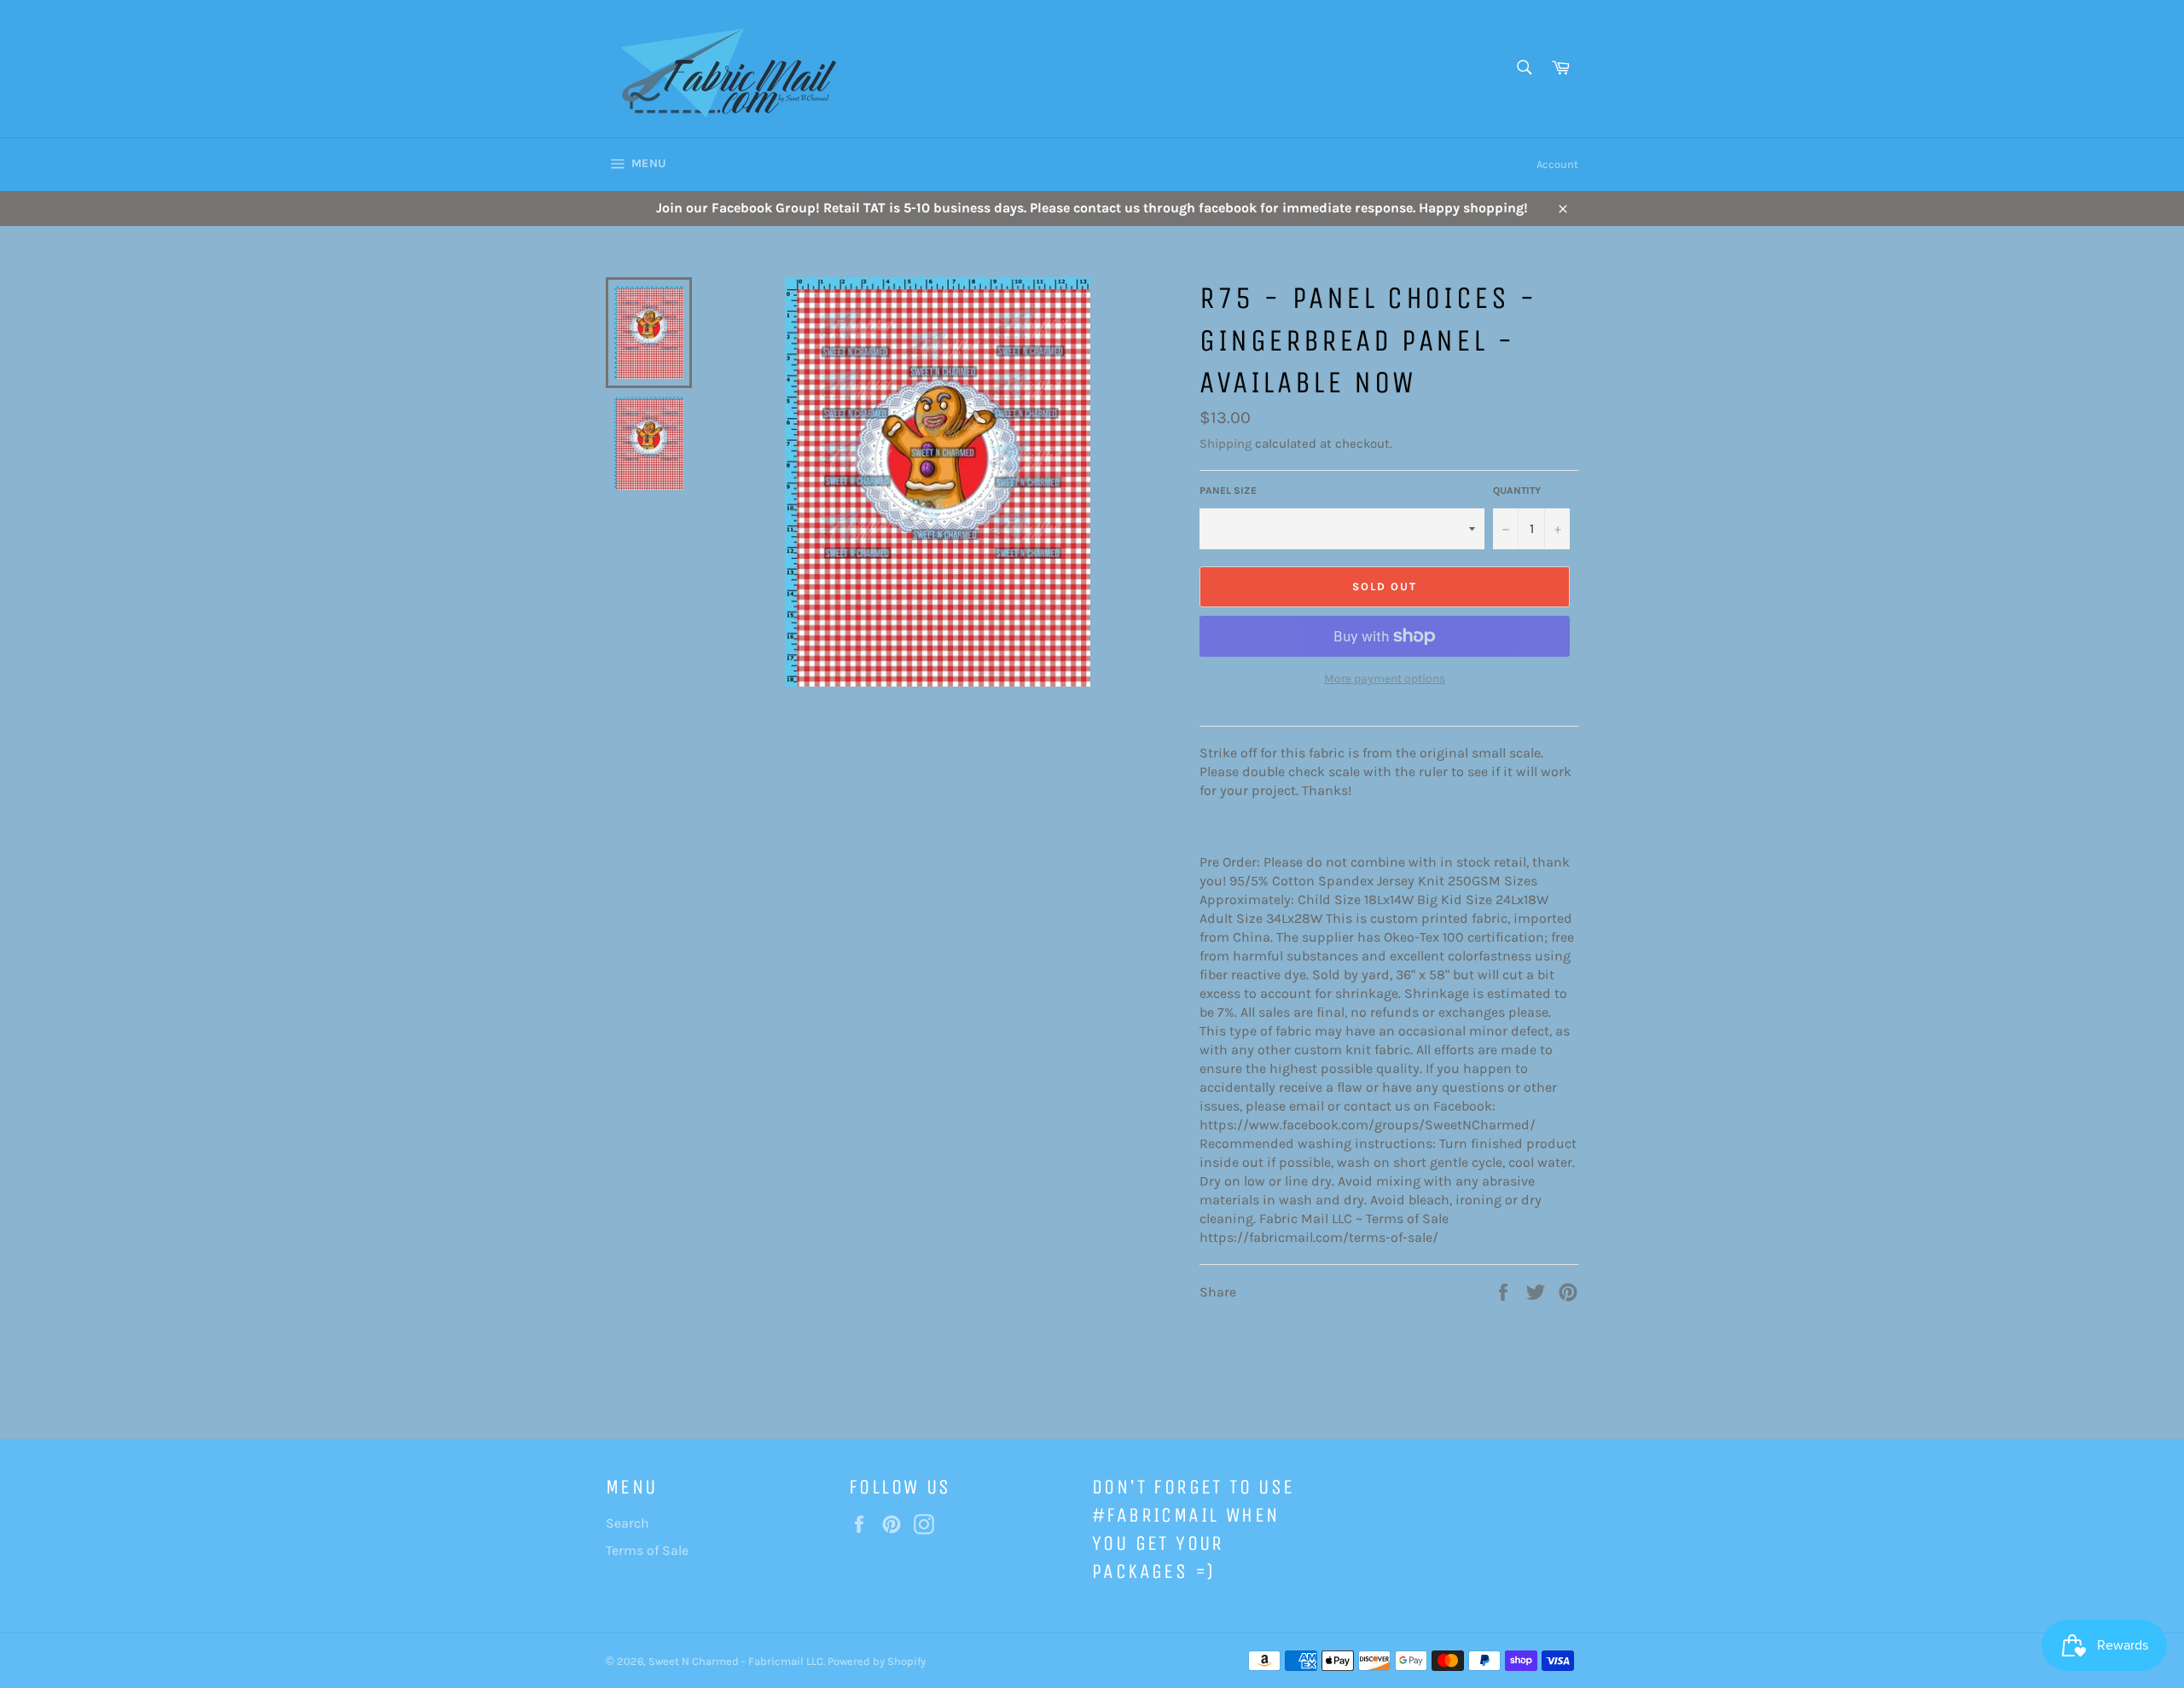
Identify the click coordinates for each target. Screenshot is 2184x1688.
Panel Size (1228, 490)
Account (1557, 164)
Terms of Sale (647, 1550)
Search (627, 1523)
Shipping (1226, 444)
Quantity (1517, 490)
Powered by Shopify (877, 1661)
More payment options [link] (1385, 679)
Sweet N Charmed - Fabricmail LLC (736, 1661)
